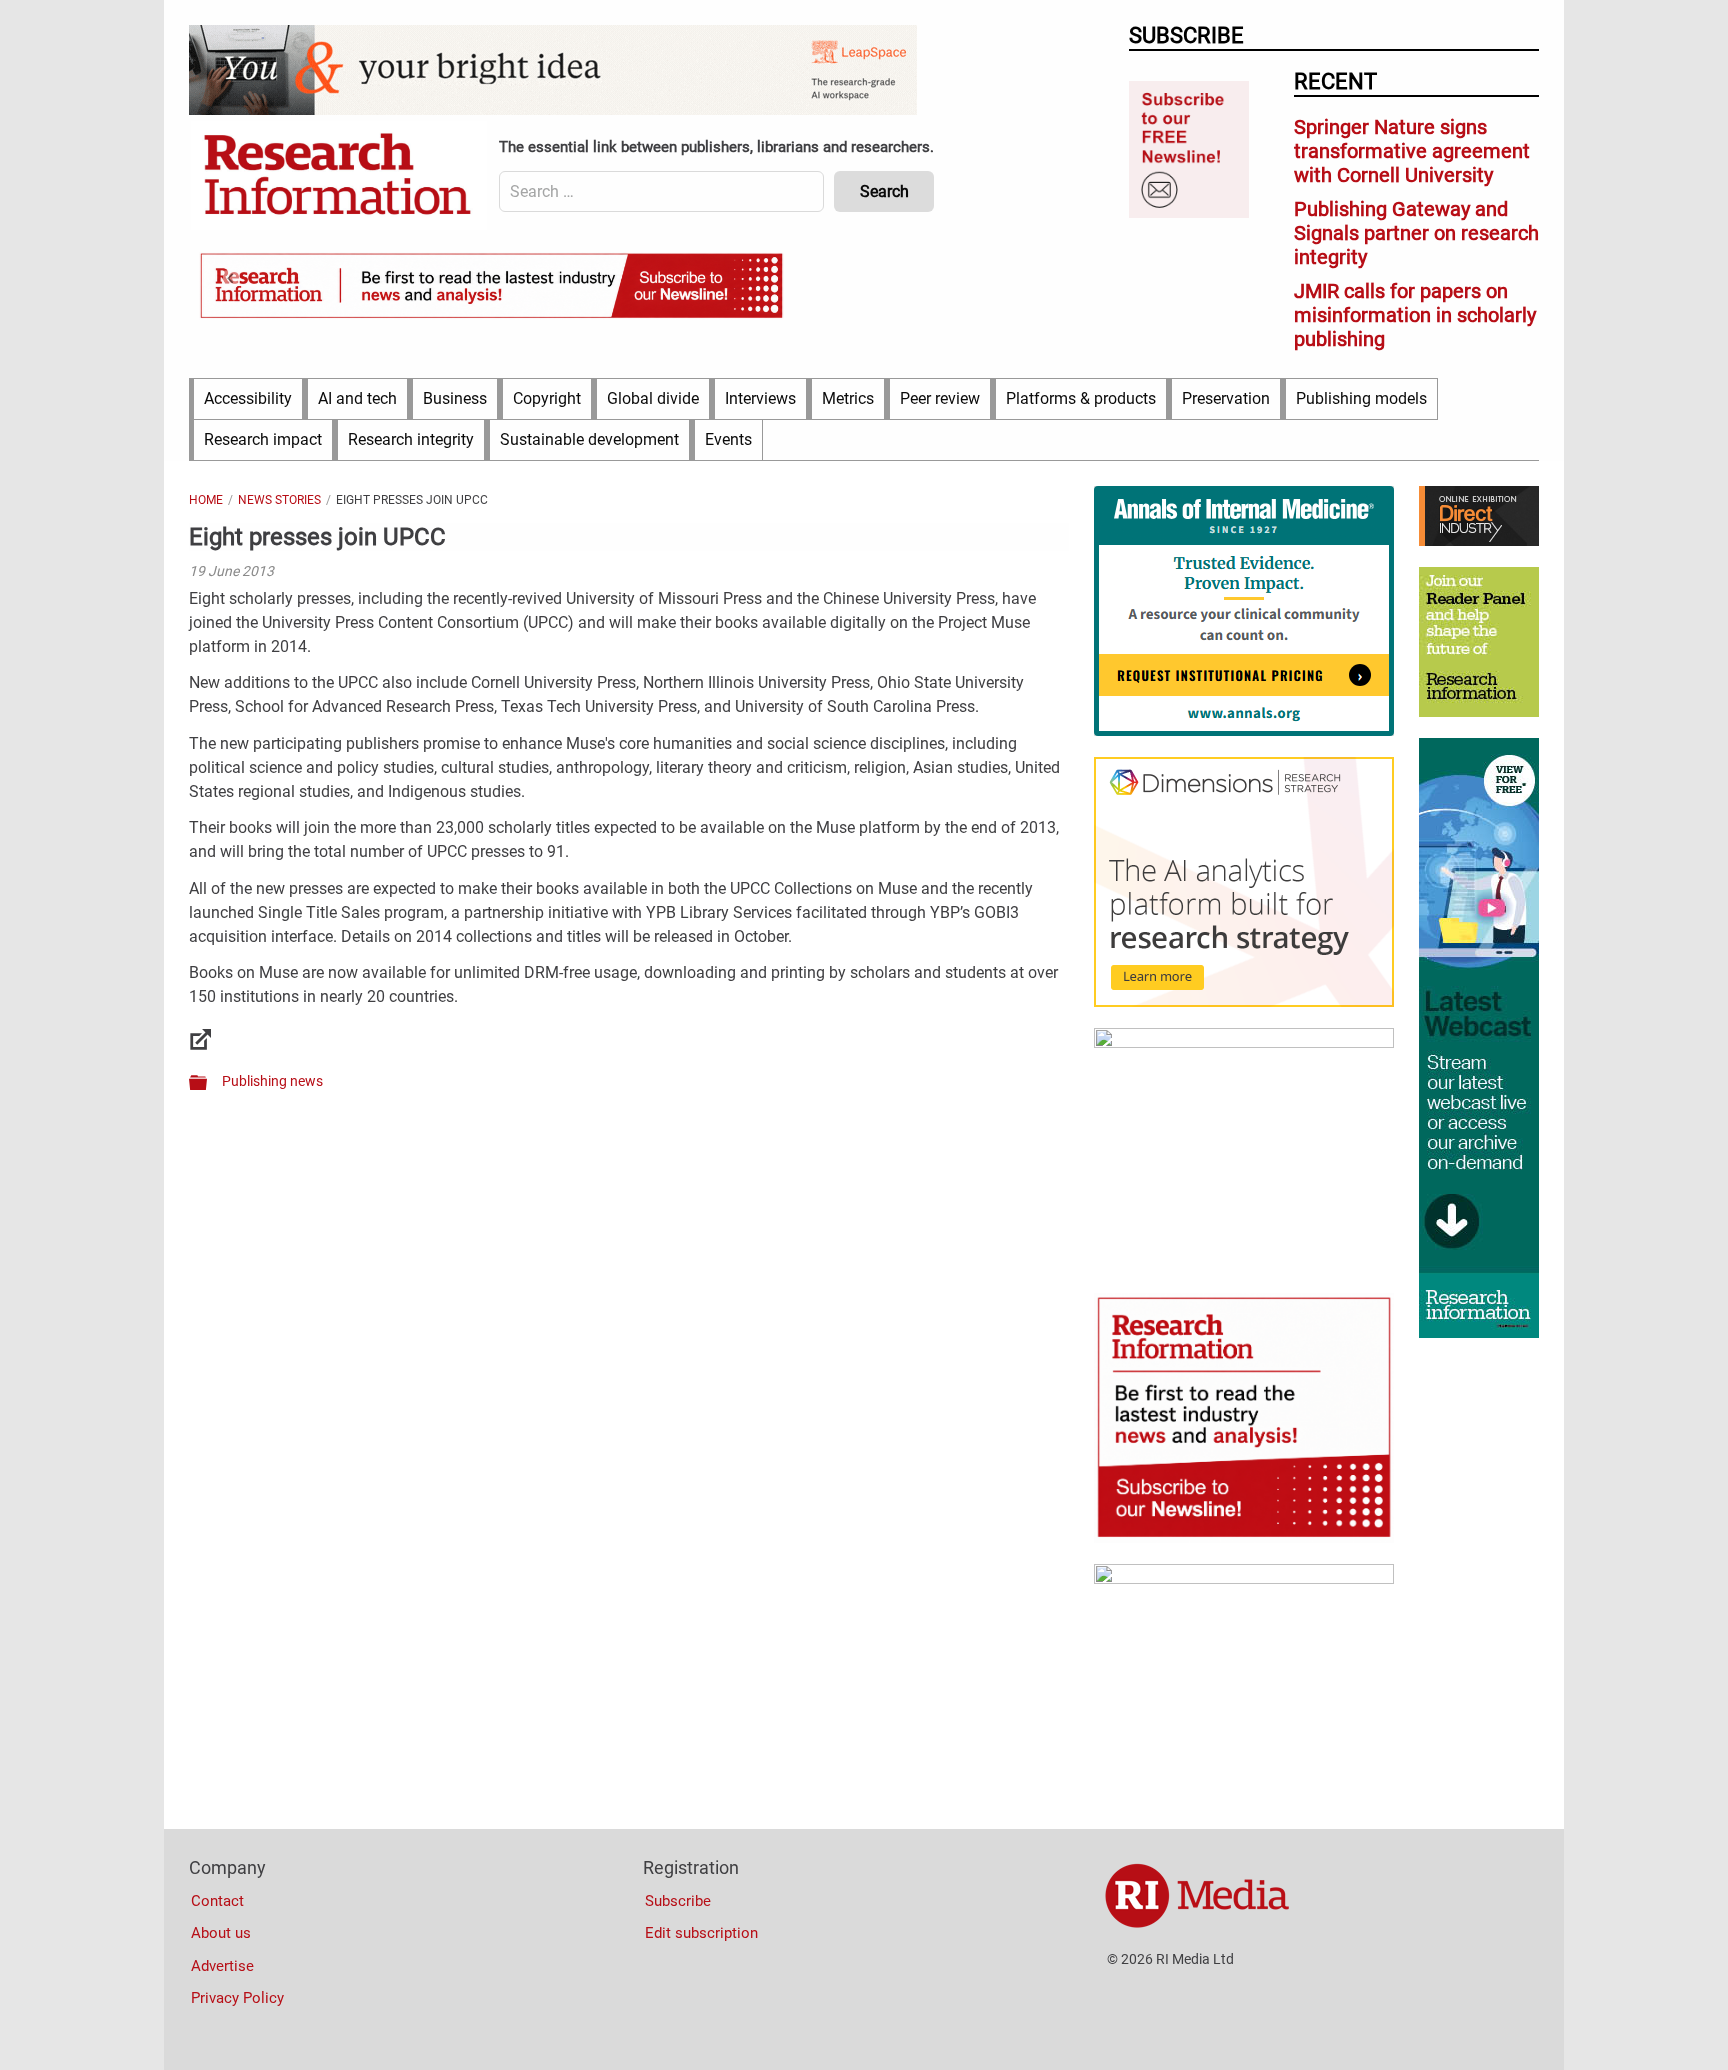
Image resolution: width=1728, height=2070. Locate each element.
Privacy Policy (237, 1998)
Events (728, 439)
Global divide (653, 398)
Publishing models (1361, 398)
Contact (217, 1901)
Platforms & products (1081, 398)
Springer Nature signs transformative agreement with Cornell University (1412, 151)
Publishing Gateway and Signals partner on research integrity (1416, 233)
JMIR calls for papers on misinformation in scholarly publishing (1415, 315)
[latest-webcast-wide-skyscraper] (1479, 1333)
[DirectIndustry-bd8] (1479, 541)
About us (221, 1933)
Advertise (222, 1966)
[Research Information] (339, 176)
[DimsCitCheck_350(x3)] (1244, 1043)
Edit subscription (701, 1933)
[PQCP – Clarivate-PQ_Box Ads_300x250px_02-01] (1244, 1579)
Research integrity (411, 439)
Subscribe (678, 1901)
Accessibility (248, 398)
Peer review (940, 398)
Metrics (848, 398)
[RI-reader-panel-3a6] (1479, 712)
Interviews (760, 398)
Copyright (547, 398)
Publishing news (272, 1081)
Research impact (263, 439)
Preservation (1226, 398)
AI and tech (357, 398)
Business (455, 398)
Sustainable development (589, 439)
